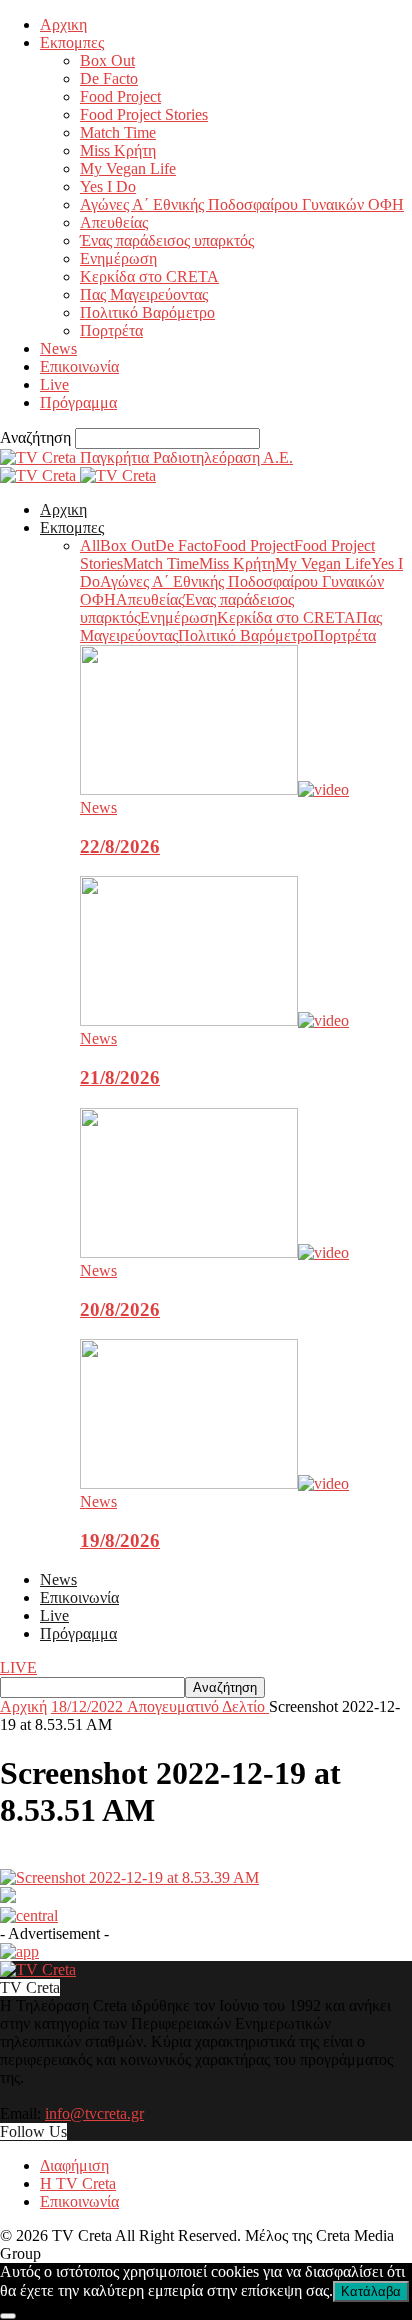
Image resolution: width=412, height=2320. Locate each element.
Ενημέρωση (118, 258)
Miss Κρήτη (118, 150)
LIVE (18, 1667)
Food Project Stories (144, 114)
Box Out (107, 60)
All (90, 545)
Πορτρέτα (111, 330)
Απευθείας (114, 222)
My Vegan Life (128, 168)
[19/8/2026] (214, 1483)
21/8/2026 (120, 1077)
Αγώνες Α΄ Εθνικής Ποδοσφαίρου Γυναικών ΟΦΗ (242, 204)
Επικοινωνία (79, 366)
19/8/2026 (120, 1540)
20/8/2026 (120, 1309)
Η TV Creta (78, 2183)
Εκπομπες (72, 42)
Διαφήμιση (74, 2165)
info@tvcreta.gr (94, 2113)
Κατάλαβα (371, 2291)
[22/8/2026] (214, 789)
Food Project (120, 96)
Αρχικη (63, 24)
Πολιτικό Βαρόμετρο (147, 312)
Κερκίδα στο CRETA (149, 276)
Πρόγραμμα (78, 402)
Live (54, 384)
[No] (8, 2316)
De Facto (109, 78)
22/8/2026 (120, 846)
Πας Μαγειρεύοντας (144, 294)
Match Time (118, 132)
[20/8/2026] (214, 1252)
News (58, 348)
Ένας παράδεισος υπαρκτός (167, 240)
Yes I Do (108, 186)
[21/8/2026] (214, 1020)
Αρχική (23, 1706)
